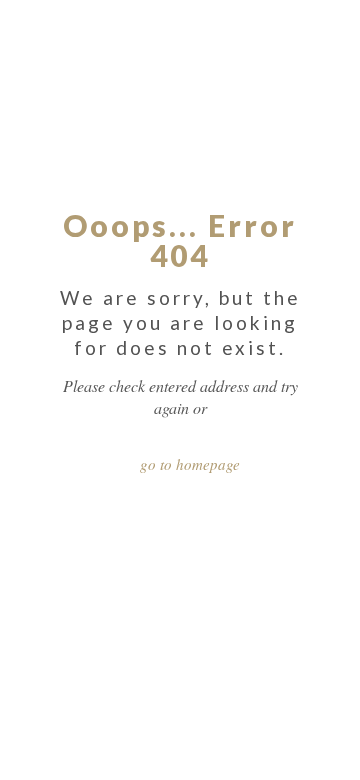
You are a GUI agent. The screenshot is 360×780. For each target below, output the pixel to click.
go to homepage (190, 464)
